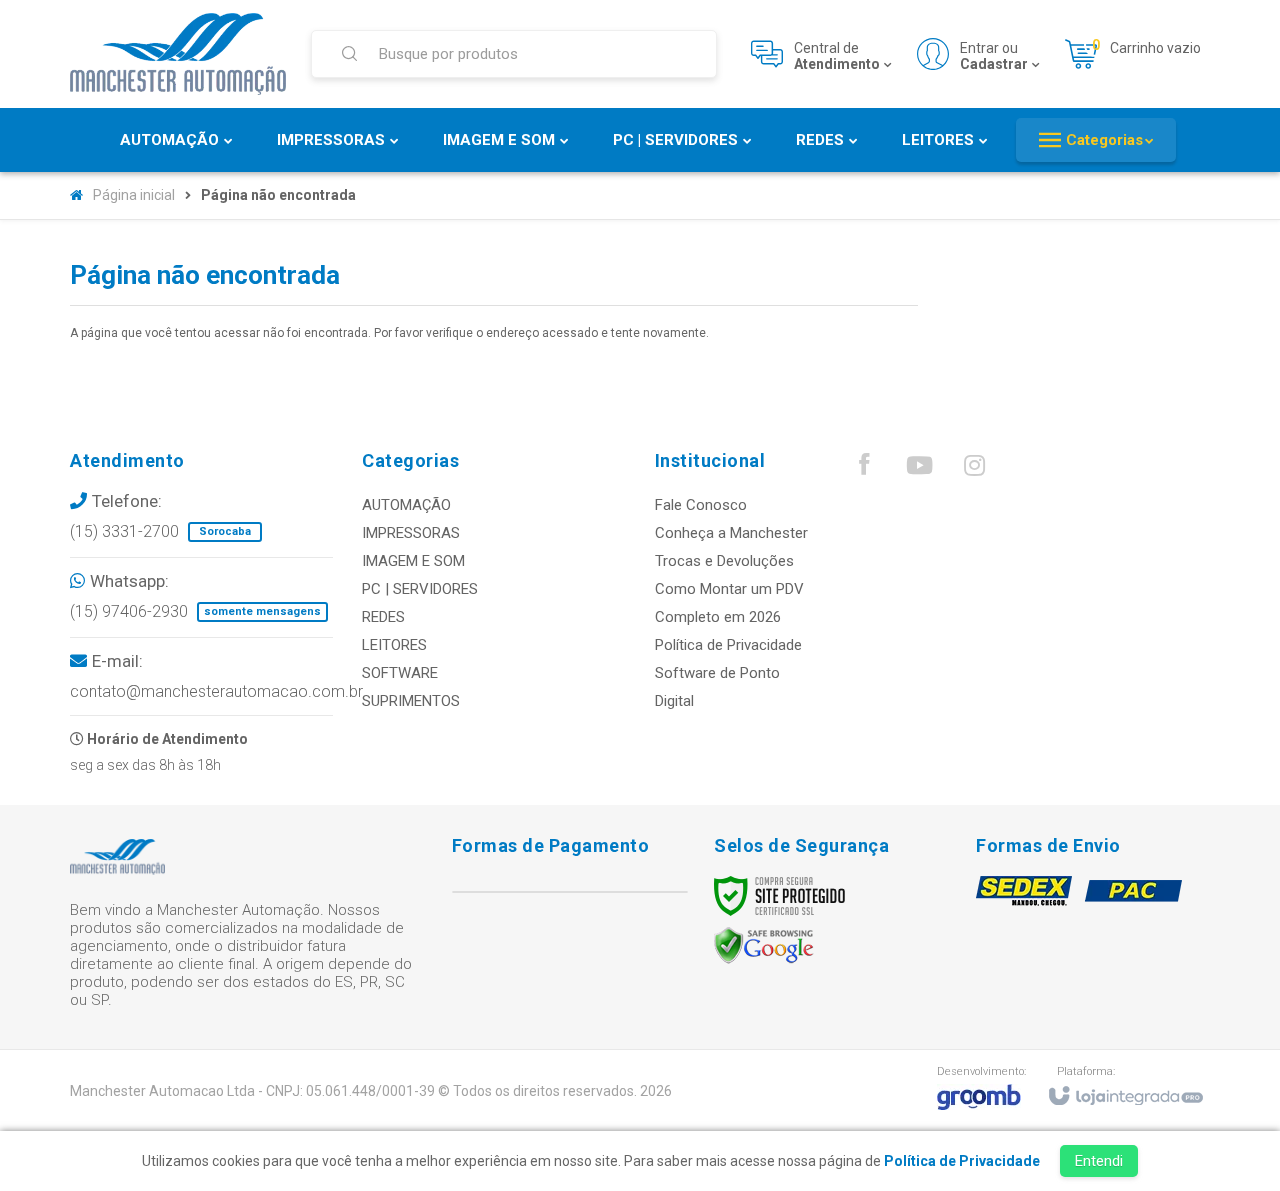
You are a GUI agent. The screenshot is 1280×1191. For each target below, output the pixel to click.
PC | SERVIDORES (420, 589)
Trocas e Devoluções (724, 561)
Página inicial (134, 195)
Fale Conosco (701, 505)
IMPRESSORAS (411, 533)
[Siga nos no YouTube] (919, 470)
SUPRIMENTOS (411, 701)
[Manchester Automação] (178, 54)
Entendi (1099, 1161)
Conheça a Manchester (731, 533)
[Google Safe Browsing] (764, 945)
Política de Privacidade (728, 645)
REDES (383, 617)
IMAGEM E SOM (413, 561)
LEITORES (394, 645)
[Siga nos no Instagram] (974, 470)
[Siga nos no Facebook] (864, 469)
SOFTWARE (400, 673)
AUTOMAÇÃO (406, 505)
